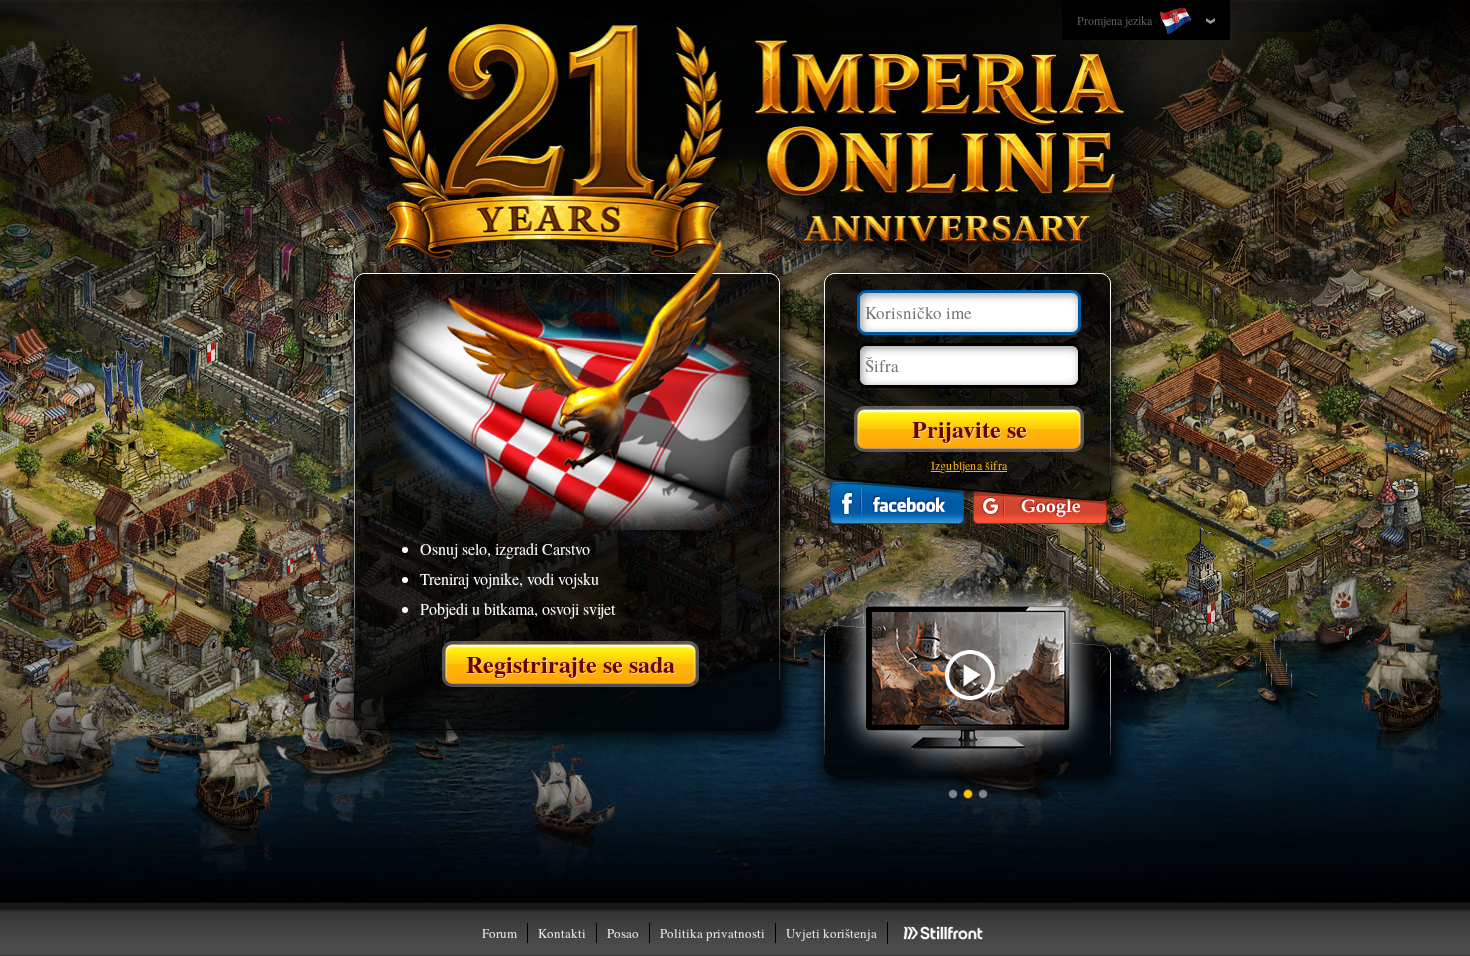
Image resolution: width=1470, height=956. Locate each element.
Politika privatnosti (712, 933)
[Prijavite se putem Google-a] (1040, 502)
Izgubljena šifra (969, 465)
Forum (499, 933)
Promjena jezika (1116, 20)
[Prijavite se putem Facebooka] (897, 502)
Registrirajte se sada (570, 663)
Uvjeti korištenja (831, 933)
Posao (623, 933)
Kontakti (562, 933)
